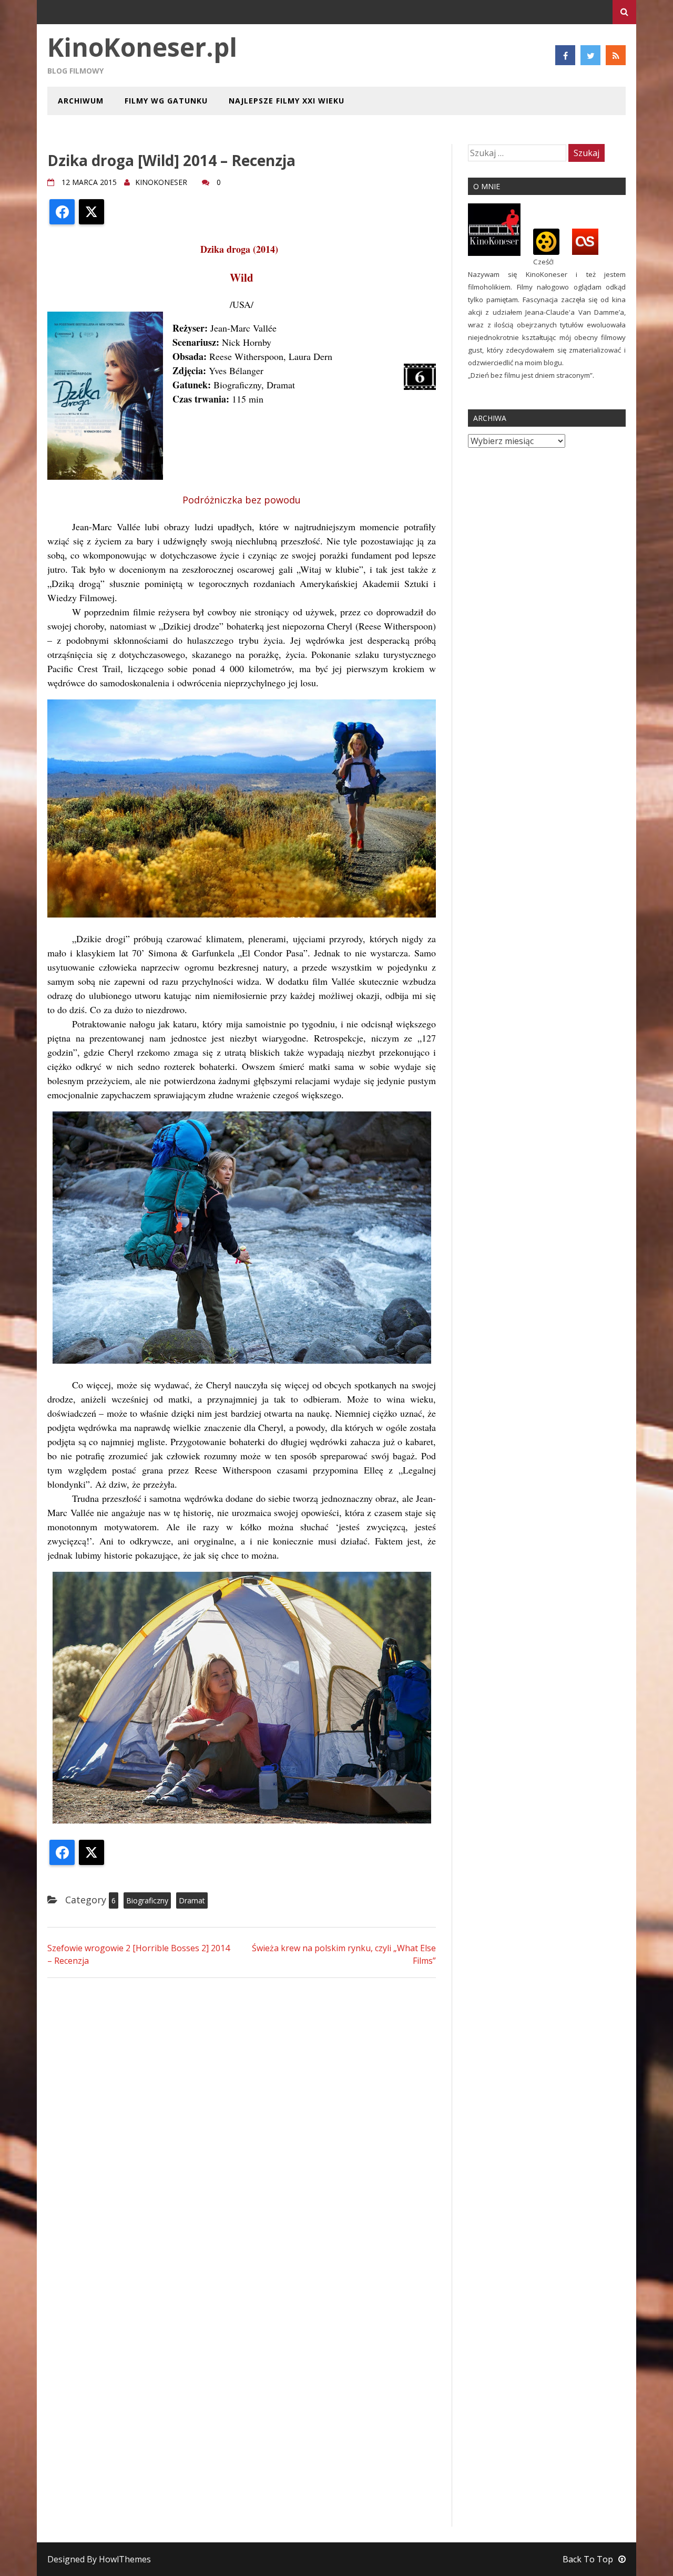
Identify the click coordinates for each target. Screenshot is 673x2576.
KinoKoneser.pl (142, 47)
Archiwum (81, 101)
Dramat (192, 1900)
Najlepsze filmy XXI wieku (287, 101)
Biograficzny (147, 1900)
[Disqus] (242, 2120)
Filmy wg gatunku (166, 101)
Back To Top (588, 2559)
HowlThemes (125, 2559)
